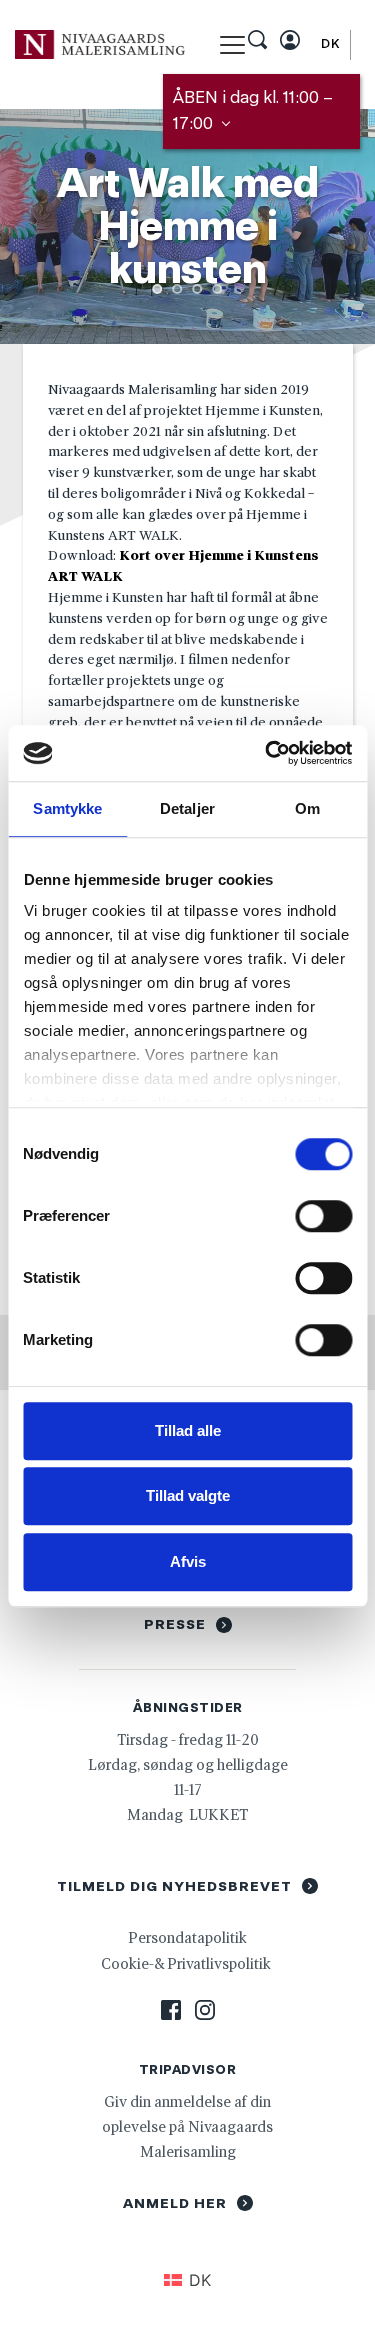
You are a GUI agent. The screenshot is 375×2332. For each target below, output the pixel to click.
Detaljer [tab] (187, 808)
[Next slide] (330, 227)
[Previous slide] (45, 227)
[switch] (323, 1216)
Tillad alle (188, 1430)
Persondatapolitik (187, 1937)
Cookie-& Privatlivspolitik (187, 1963)
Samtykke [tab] (67, 808)
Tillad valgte (188, 1495)
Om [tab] (307, 808)
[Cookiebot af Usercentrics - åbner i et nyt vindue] (267, 753)
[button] (232, 44)
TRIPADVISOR (188, 2069)
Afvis (188, 1561)
